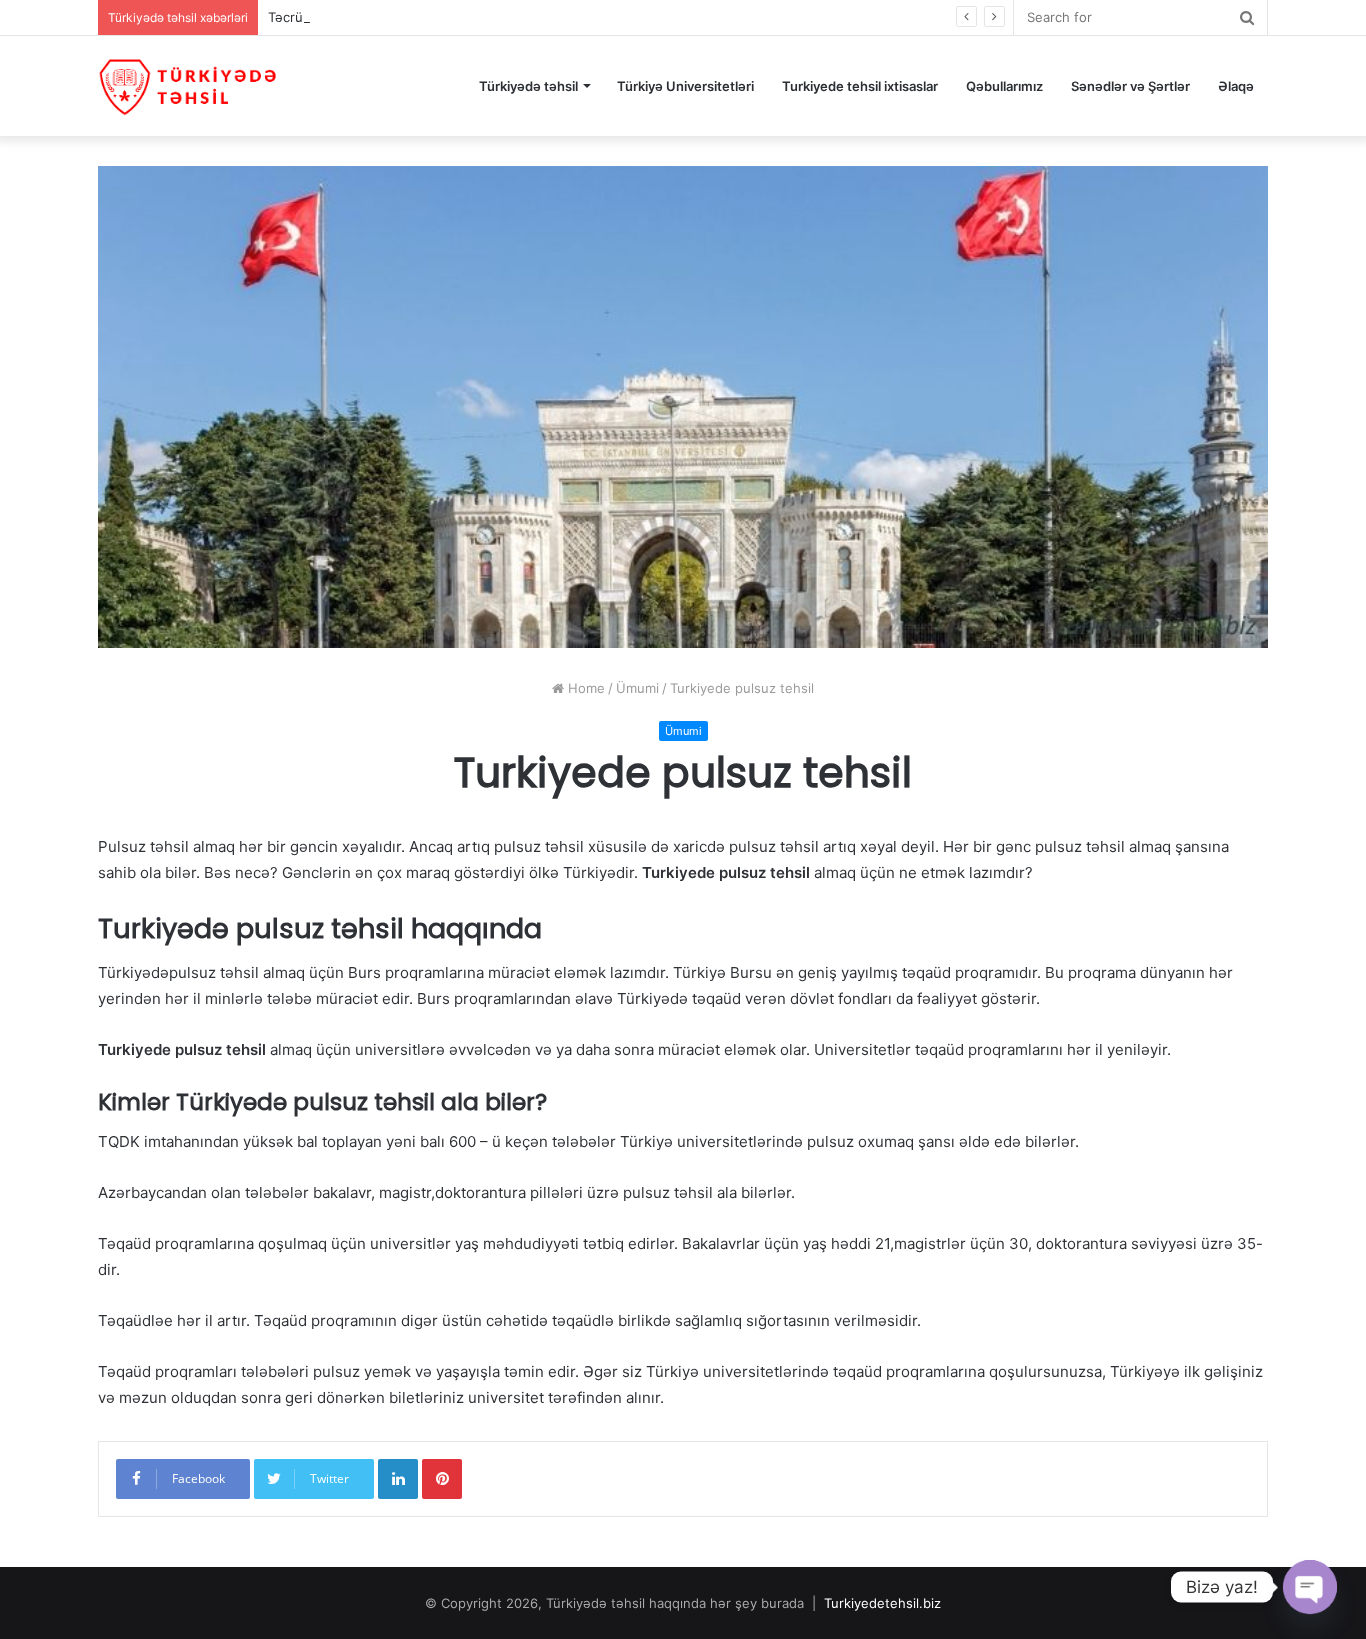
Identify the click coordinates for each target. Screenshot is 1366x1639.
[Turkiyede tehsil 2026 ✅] (188, 86)
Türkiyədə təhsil (528, 86)
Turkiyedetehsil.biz (882, 1603)
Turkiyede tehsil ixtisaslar (860, 86)
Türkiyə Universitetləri (685, 86)
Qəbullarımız (1004, 86)
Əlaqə (1236, 86)
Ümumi (637, 688)
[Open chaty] (1310, 1587)
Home (584, 688)
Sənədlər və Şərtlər (1130, 86)
